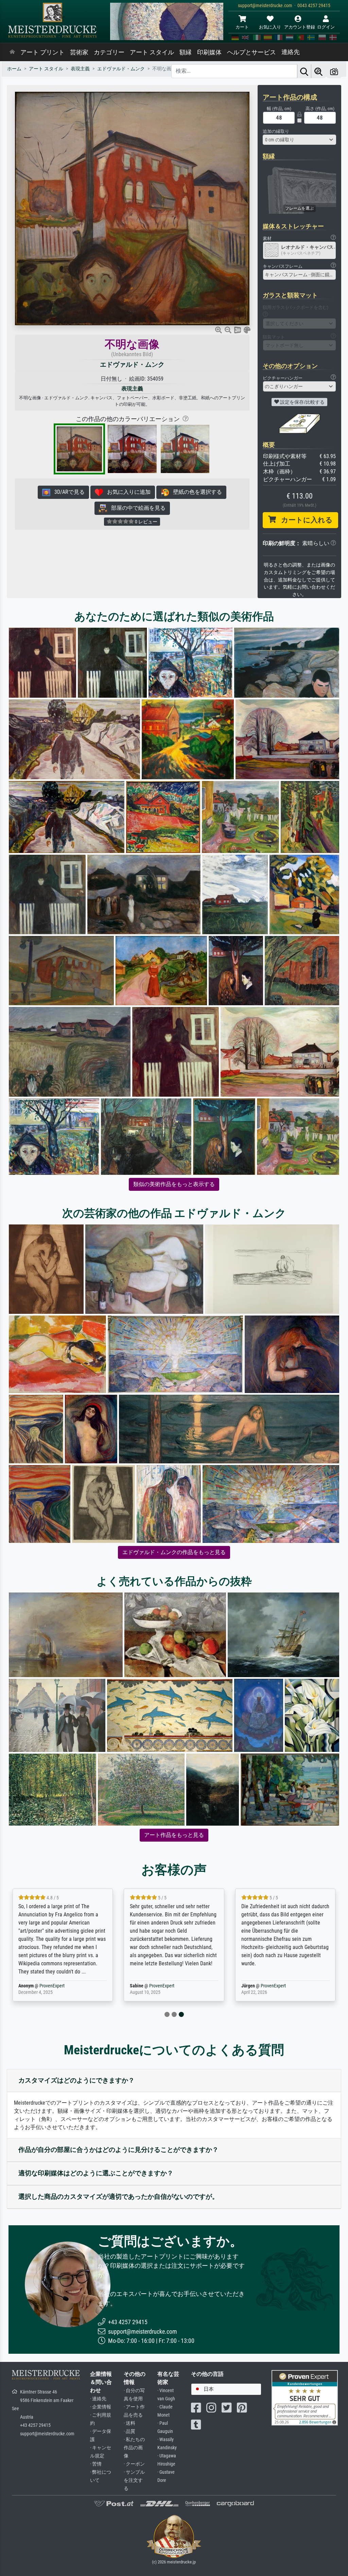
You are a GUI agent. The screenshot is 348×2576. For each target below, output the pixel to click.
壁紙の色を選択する (195, 492)
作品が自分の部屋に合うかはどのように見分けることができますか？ (118, 2150)
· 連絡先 (98, 2399)
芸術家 (79, 52)
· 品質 (129, 2431)
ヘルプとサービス (251, 52)
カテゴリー (109, 52)
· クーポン (134, 2464)
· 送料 (129, 2423)
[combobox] (299, 140)
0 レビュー (146, 522)
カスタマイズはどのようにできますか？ (76, 2080)
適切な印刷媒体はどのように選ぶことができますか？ (96, 2173)
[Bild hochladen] (334, 71)
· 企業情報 (101, 2407)
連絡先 (291, 52)
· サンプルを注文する (134, 2480)
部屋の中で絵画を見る (136, 508)
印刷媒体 (209, 52)
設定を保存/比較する (302, 402)
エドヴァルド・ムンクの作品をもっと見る (174, 1552)
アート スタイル (152, 52)
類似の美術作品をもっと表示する (174, 1184)
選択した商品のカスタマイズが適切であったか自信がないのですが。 (118, 2197)
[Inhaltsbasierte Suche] (318, 71)
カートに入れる (304, 520)
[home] (12, 52)
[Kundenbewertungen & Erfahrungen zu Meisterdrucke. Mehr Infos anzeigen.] (305, 2397)
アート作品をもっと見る (174, 1835)
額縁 (186, 52)
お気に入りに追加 (127, 492)
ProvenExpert (88, 1986)
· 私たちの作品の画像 (134, 2448)
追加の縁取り (276, 131)
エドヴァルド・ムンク (132, 364)
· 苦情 (96, 2464)
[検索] (304, 71)
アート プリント (42, 52)
